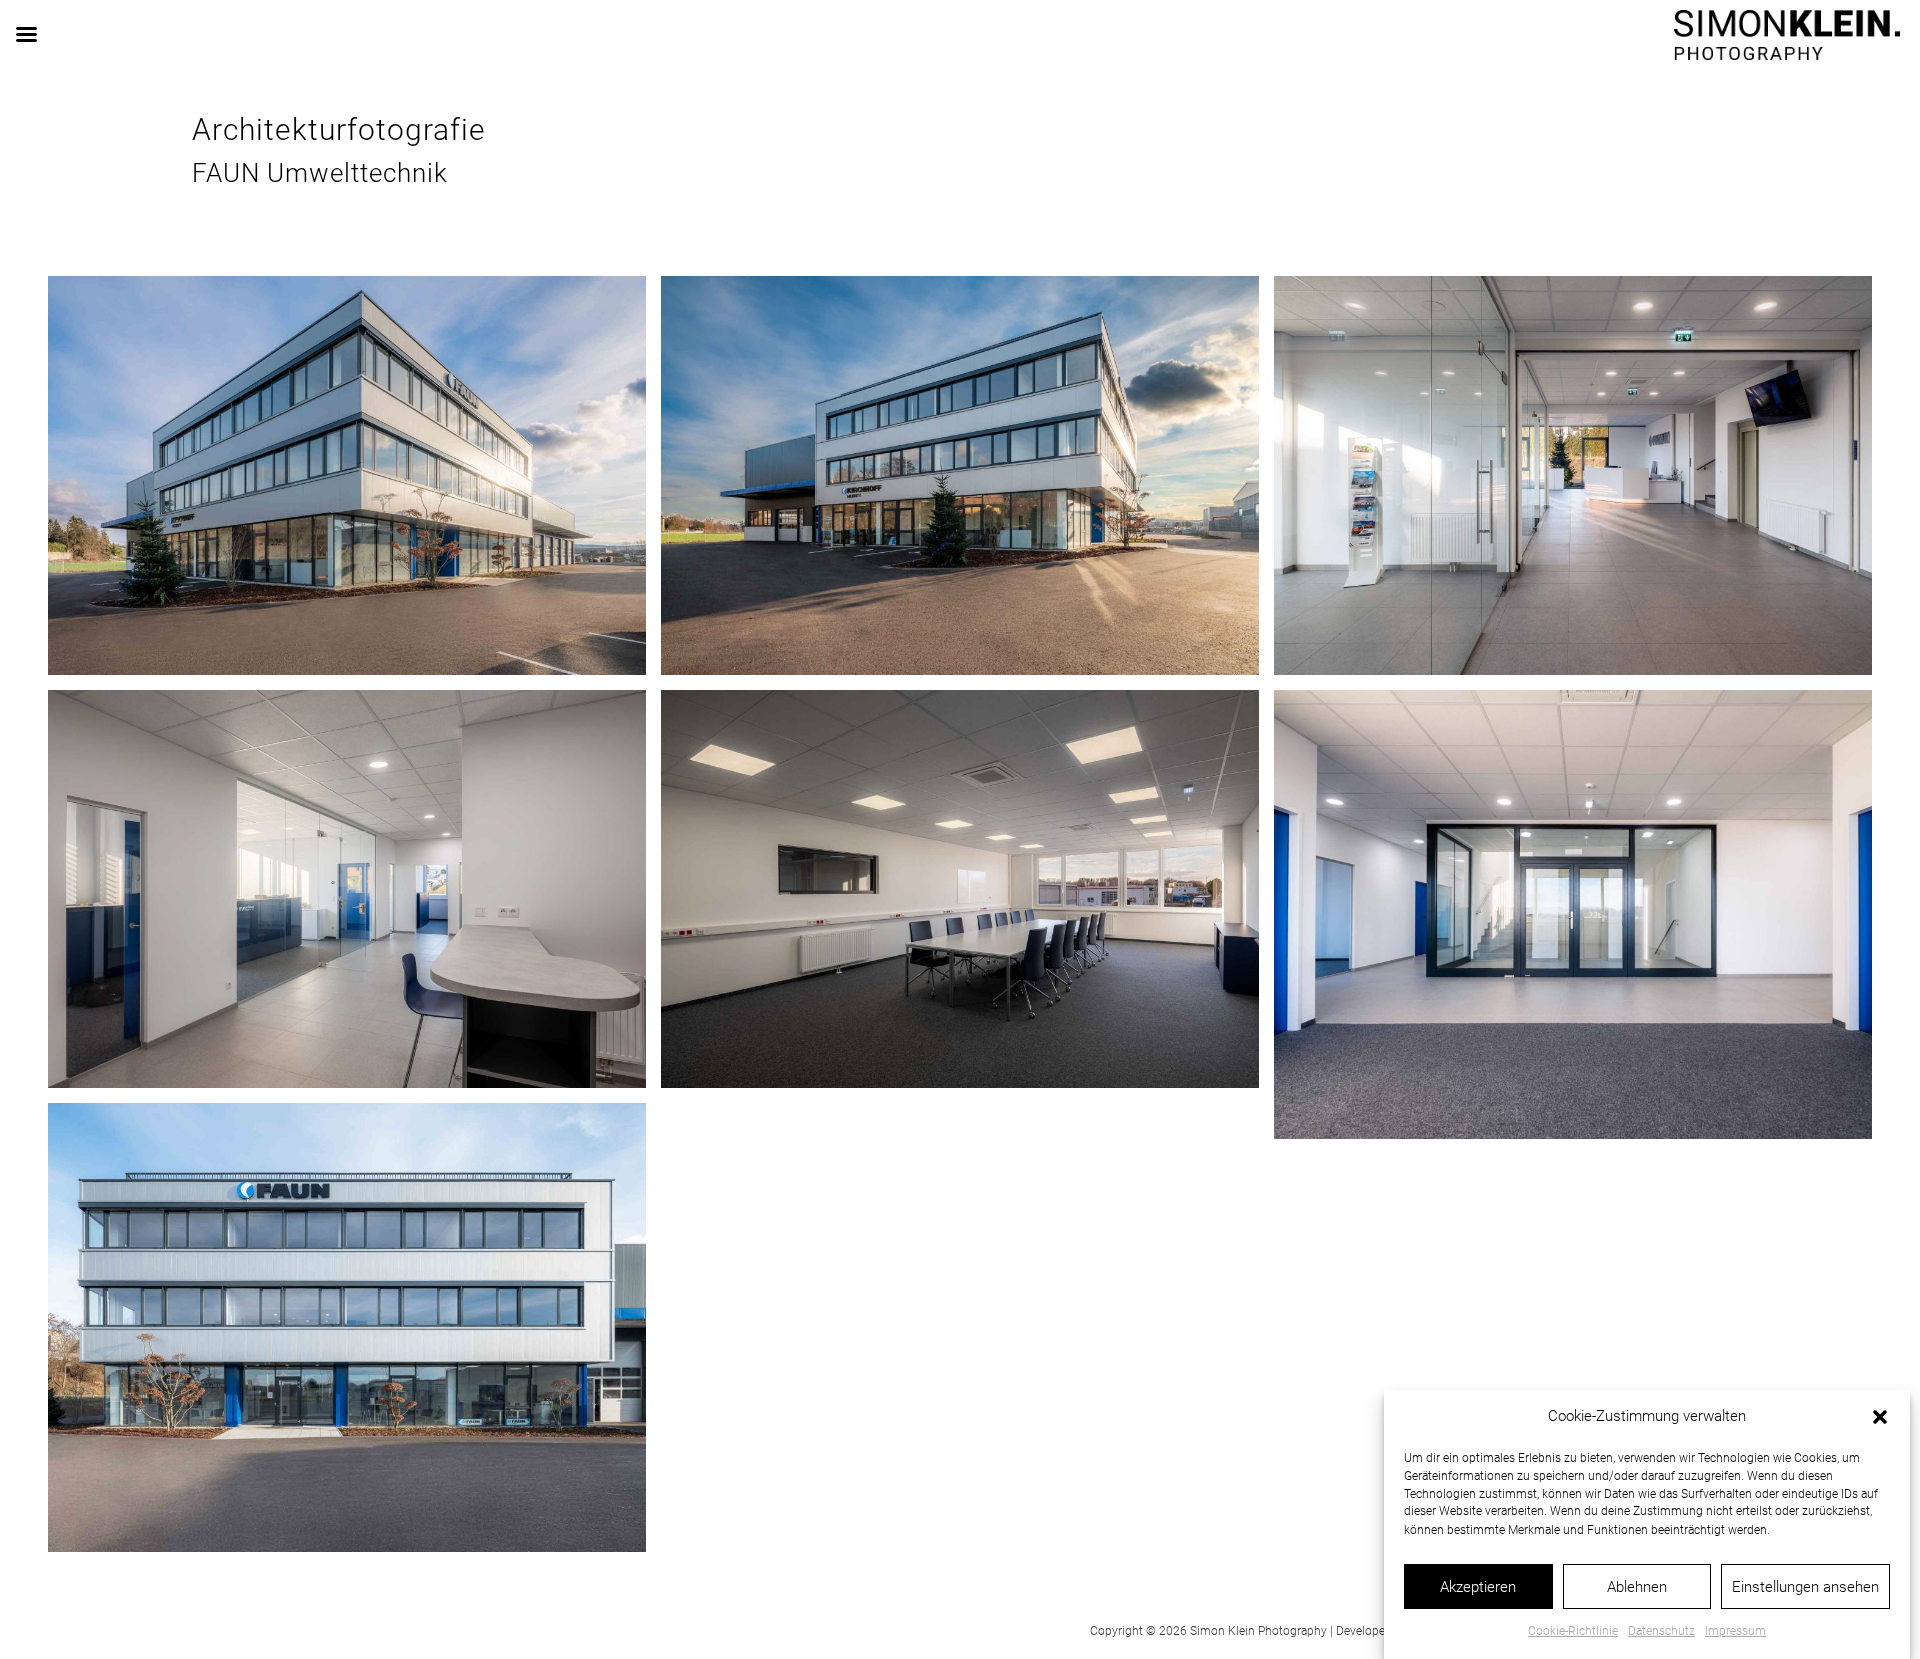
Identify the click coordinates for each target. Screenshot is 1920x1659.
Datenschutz (1661, 1631)
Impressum (1735, 1631)
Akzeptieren (1478, 1587)
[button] (1880, 1417)
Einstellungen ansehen (1805, 1587)
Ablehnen (1637, 1587)
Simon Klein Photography (1258, 1631)
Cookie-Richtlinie (1573, 1631)
